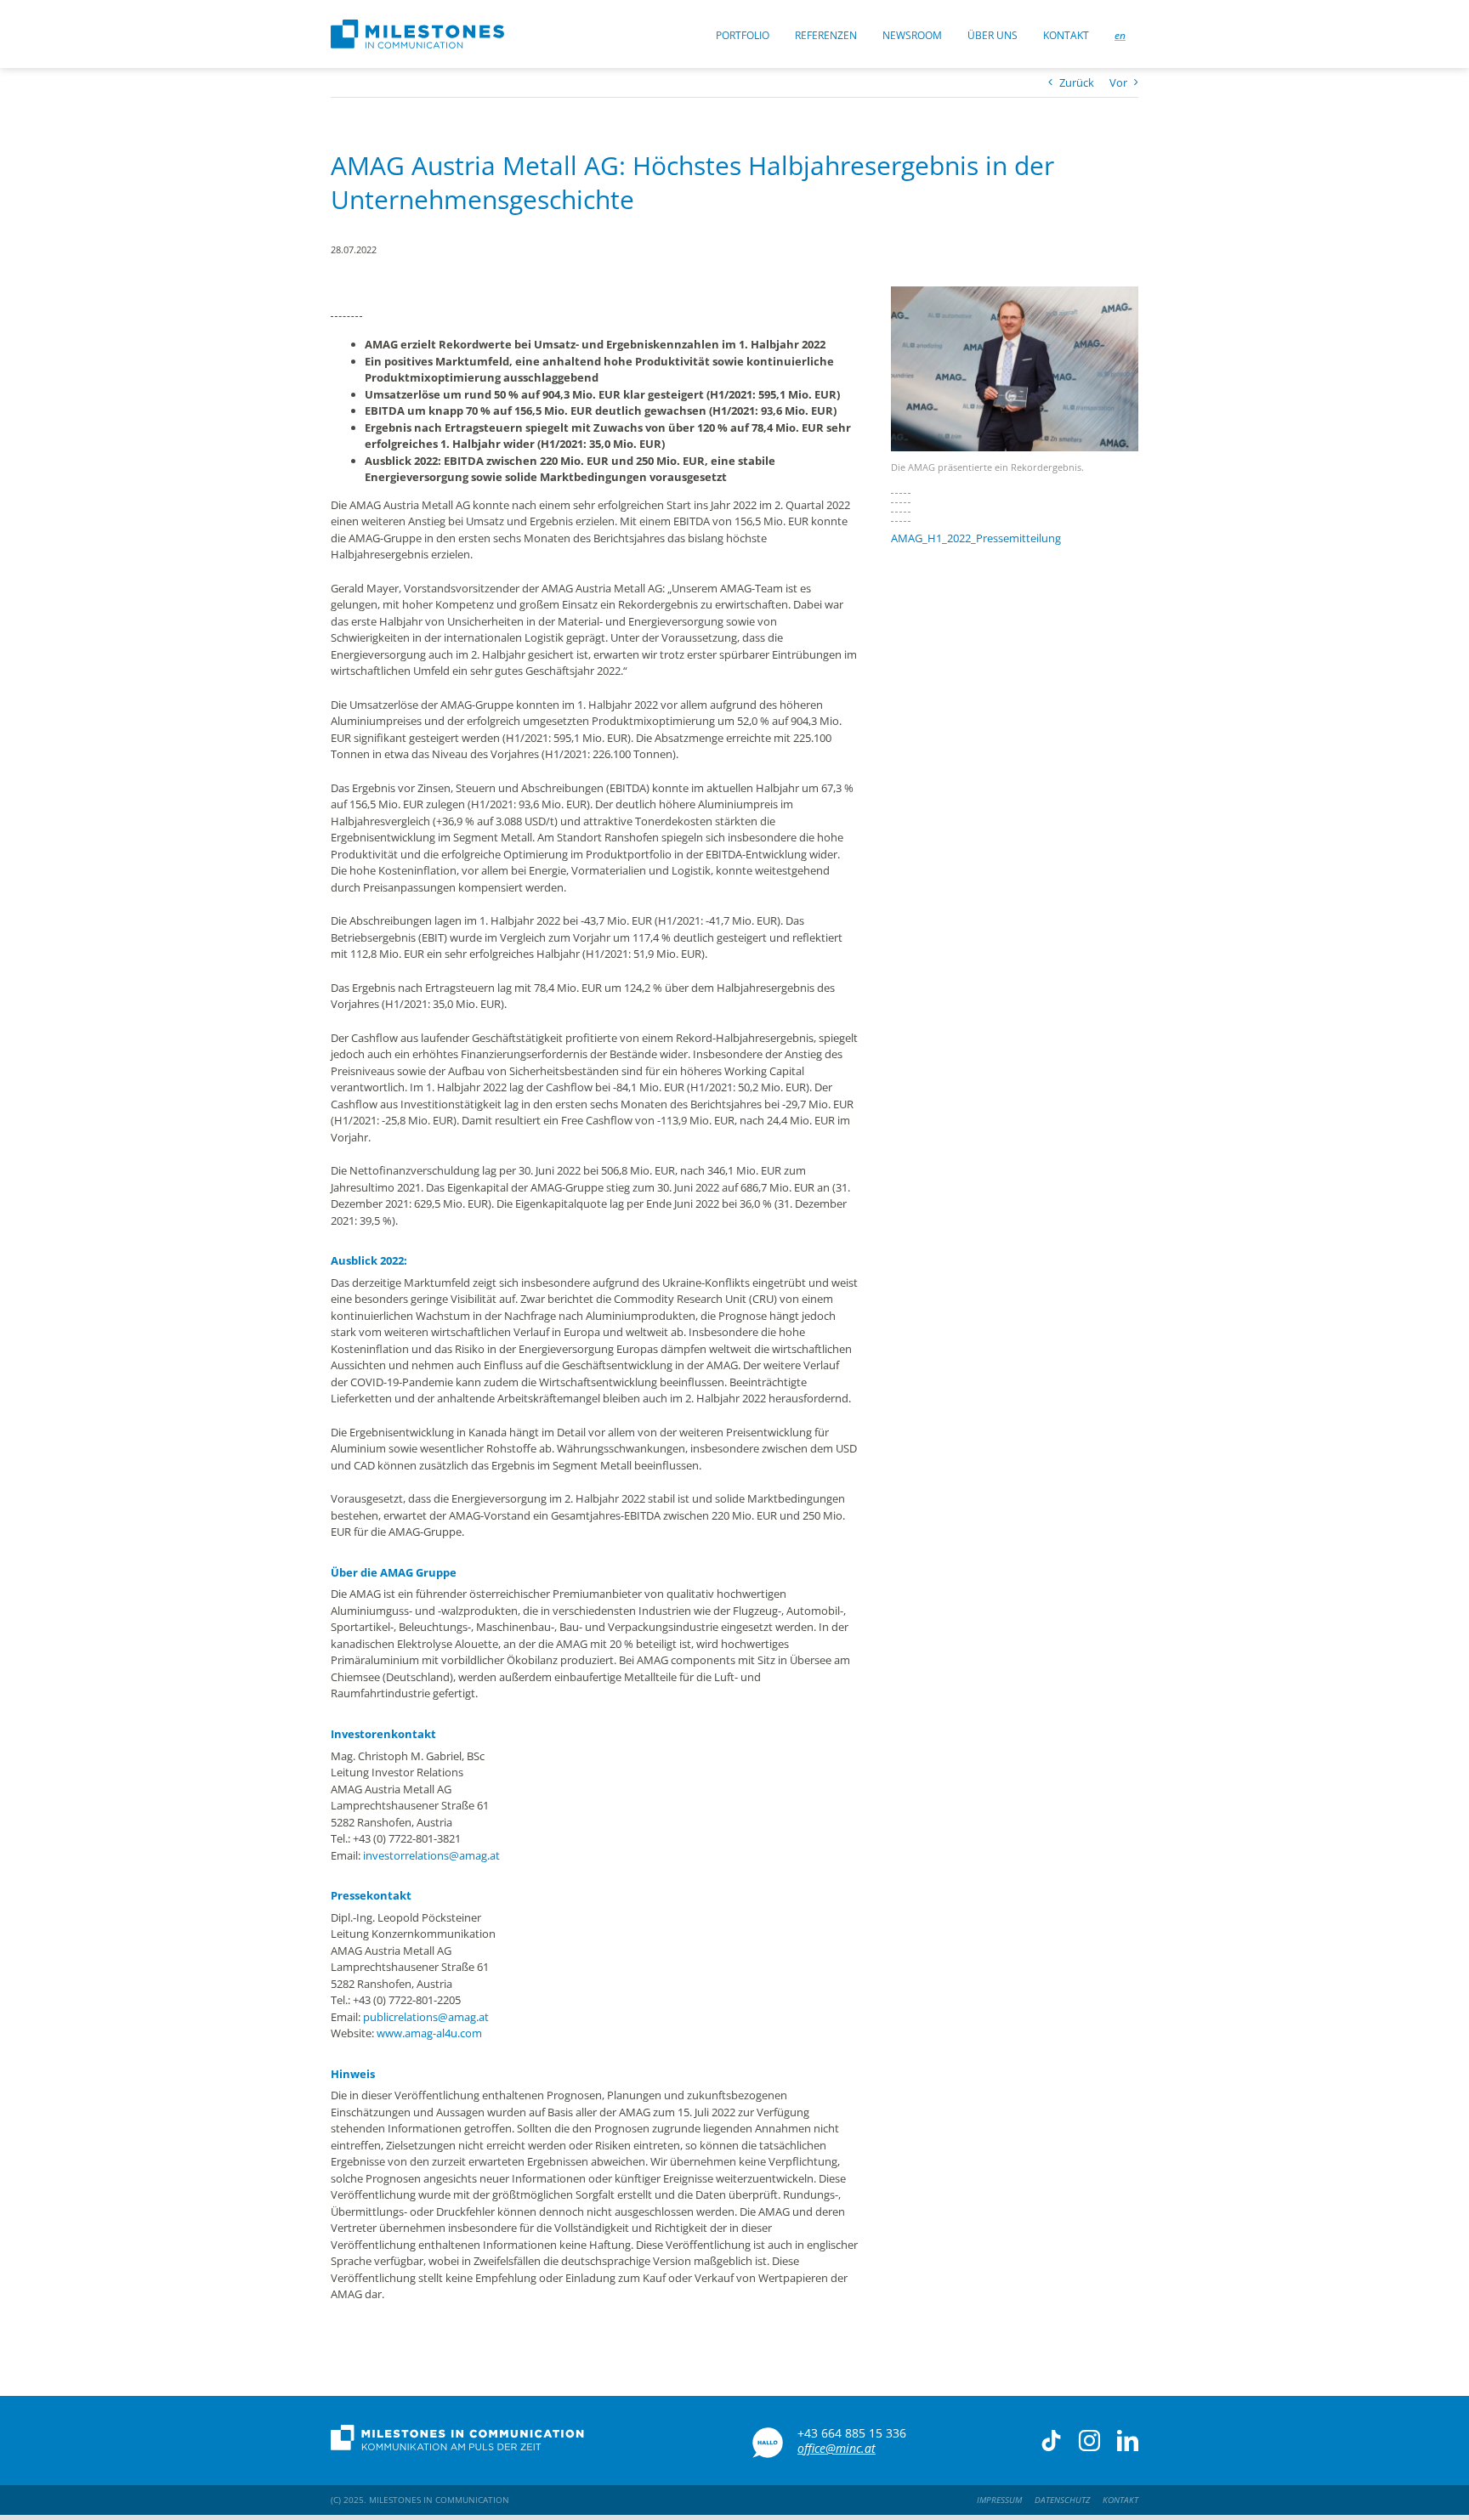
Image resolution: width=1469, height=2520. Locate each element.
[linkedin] (1128, 2441)
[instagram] (1089, 2441)
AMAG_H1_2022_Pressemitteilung (976, 538)
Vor (1118, 82)
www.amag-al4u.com (429, 2033)
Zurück (1077, 82)
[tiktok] (1051, 2441)
